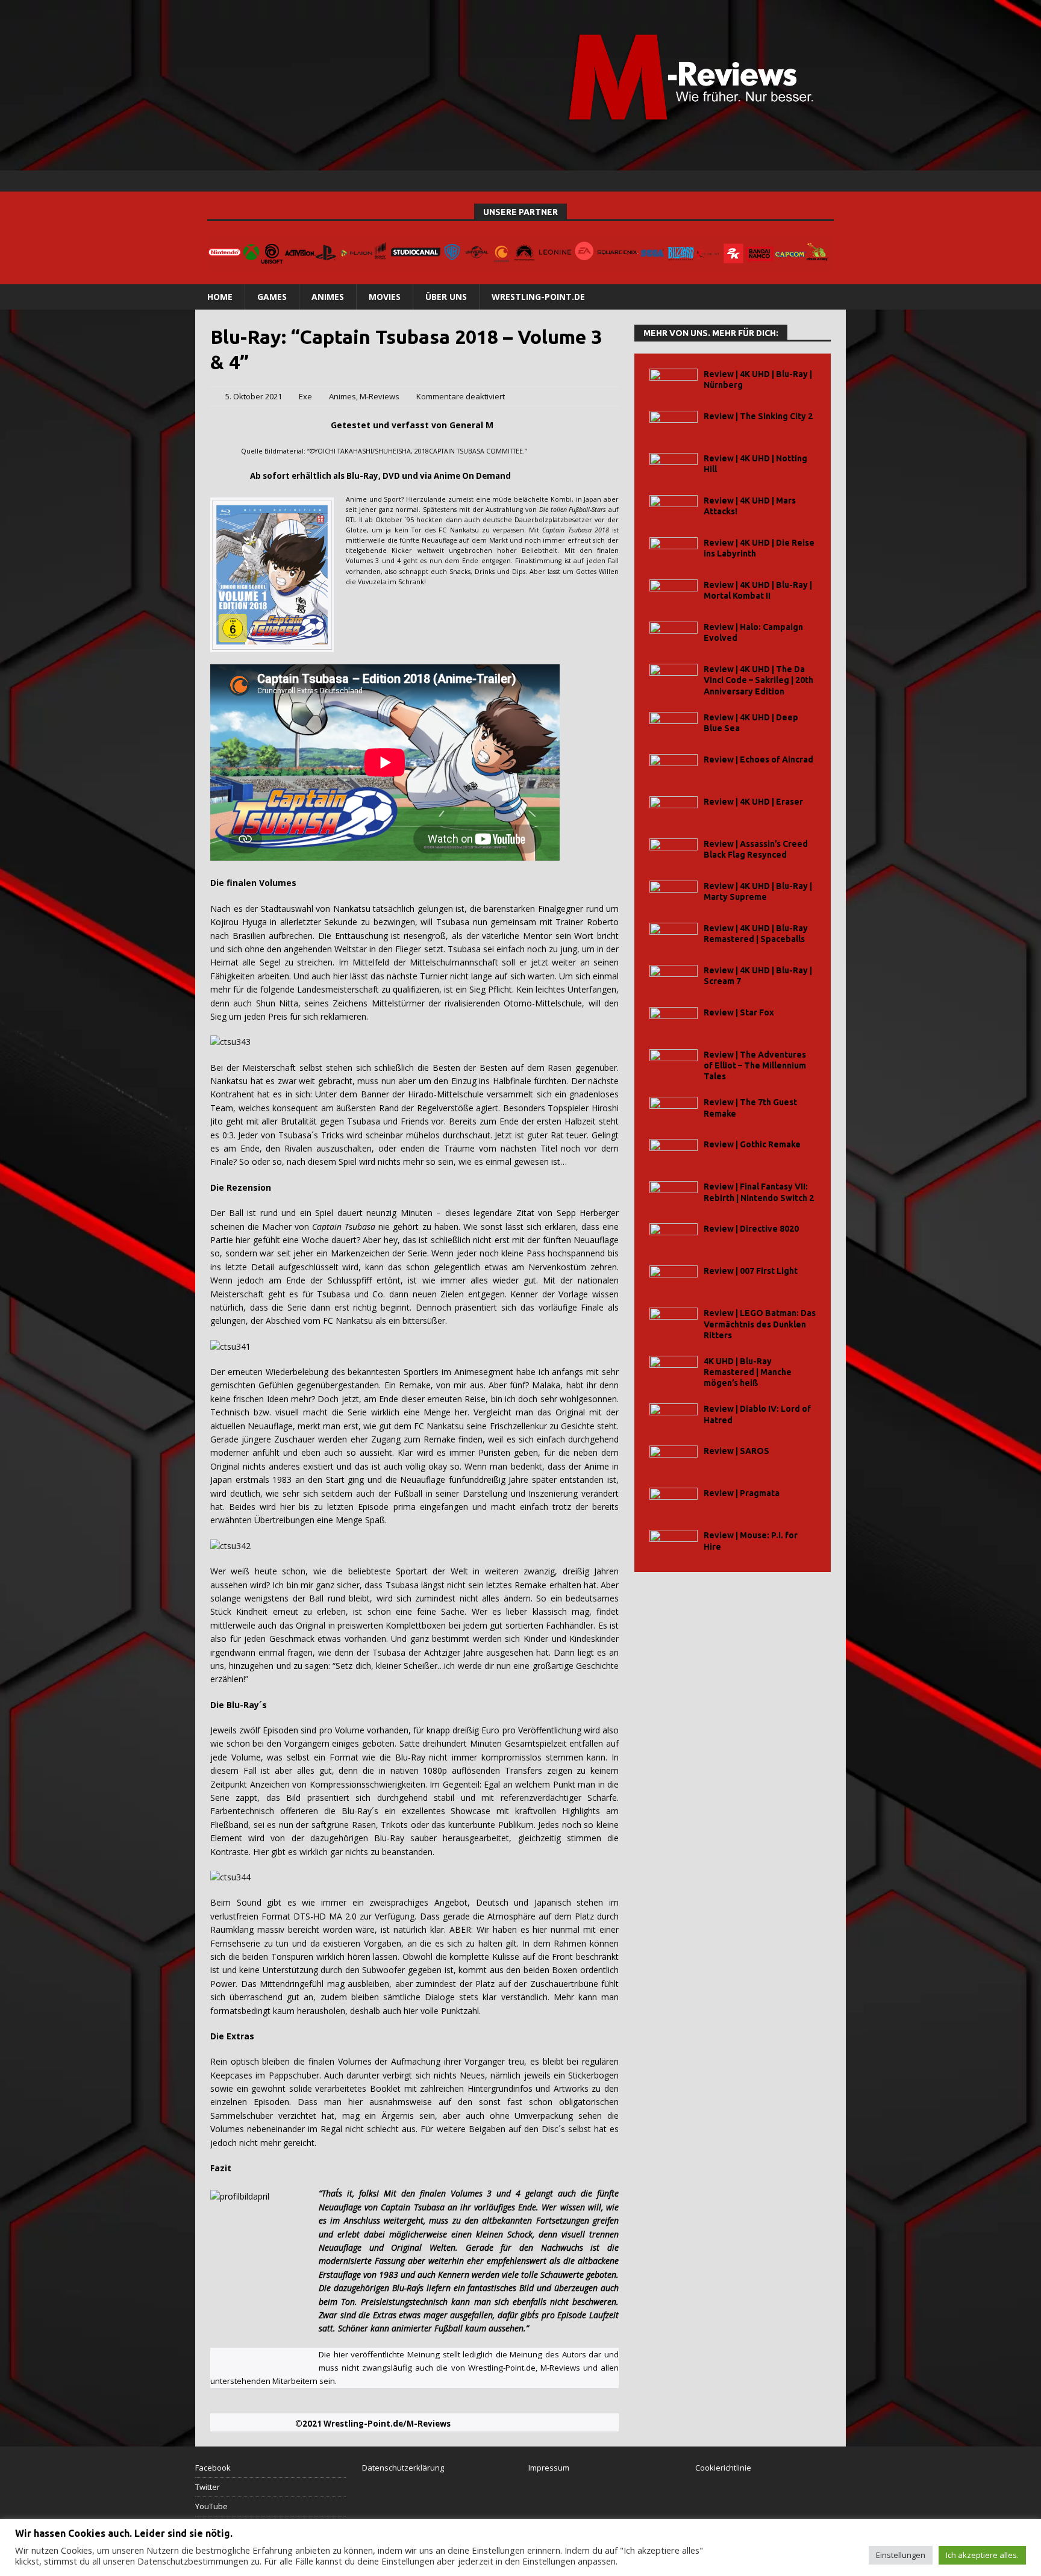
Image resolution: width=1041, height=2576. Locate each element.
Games (272, 297)
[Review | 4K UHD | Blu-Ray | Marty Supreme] (674, 894)
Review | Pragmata (742, 1493)
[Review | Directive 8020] (674, 1237)
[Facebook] (788, 181)
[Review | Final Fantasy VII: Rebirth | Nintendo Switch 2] (674, 1195)
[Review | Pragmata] (674, 1501)
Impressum (549, 2468)
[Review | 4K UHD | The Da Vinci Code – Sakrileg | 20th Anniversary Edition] (674, 677)
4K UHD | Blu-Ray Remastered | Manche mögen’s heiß (748, 1372)
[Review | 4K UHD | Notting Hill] (674, 466)
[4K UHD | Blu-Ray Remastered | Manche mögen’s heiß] (674, 1369)
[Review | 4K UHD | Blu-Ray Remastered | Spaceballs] (674, 936)
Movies (385, 297)
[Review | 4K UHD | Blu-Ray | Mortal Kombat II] (674, 593)
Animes (328, 297)
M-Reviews (380, 396)
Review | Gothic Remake (752, 1144)
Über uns (446, 297)
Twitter (208, 2487)
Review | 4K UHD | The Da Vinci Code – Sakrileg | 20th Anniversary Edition (758, 680)
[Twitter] (812, 181)
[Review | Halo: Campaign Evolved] (674, 635)
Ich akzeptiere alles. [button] (982, 2555)
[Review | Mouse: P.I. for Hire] (674, 1543)
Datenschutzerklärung (403, 2468)
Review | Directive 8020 (751, 1229)
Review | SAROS (736, 1451)
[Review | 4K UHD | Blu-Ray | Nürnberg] (674, 382)
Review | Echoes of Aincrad (758, 759)
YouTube (211, 2506)
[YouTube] (835, 181)
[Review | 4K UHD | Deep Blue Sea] (674, 725)
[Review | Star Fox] (674, 1021)
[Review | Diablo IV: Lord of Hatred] (674, 1417)
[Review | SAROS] (674, 1459)
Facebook (213, 2468)
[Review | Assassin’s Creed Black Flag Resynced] (674, 852)
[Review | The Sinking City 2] (674, 424)
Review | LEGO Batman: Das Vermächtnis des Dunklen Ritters (760, 1324)
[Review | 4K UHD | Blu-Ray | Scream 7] (674, 978)
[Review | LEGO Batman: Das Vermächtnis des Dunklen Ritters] (674, 1321)
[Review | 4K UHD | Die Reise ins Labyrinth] (674, 551)
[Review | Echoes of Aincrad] (674, 768)
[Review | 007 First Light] (674, 1279)
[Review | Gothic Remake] (674, 1152)
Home (220, 297)
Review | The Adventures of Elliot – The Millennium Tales (755, 1065)
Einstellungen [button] (901, 2555)
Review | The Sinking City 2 (758, 416)
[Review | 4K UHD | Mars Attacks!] (674, 509)
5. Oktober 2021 (254, 396)
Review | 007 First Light (751, 1271)
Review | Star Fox (739, 1012)
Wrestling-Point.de (538, 297)
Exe (305, 396)
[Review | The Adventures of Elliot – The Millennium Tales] (674, 1063)
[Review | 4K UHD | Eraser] (674, 810)
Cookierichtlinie (723, 2468)
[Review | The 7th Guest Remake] (674, 1110)
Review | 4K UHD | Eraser (753, 802)
